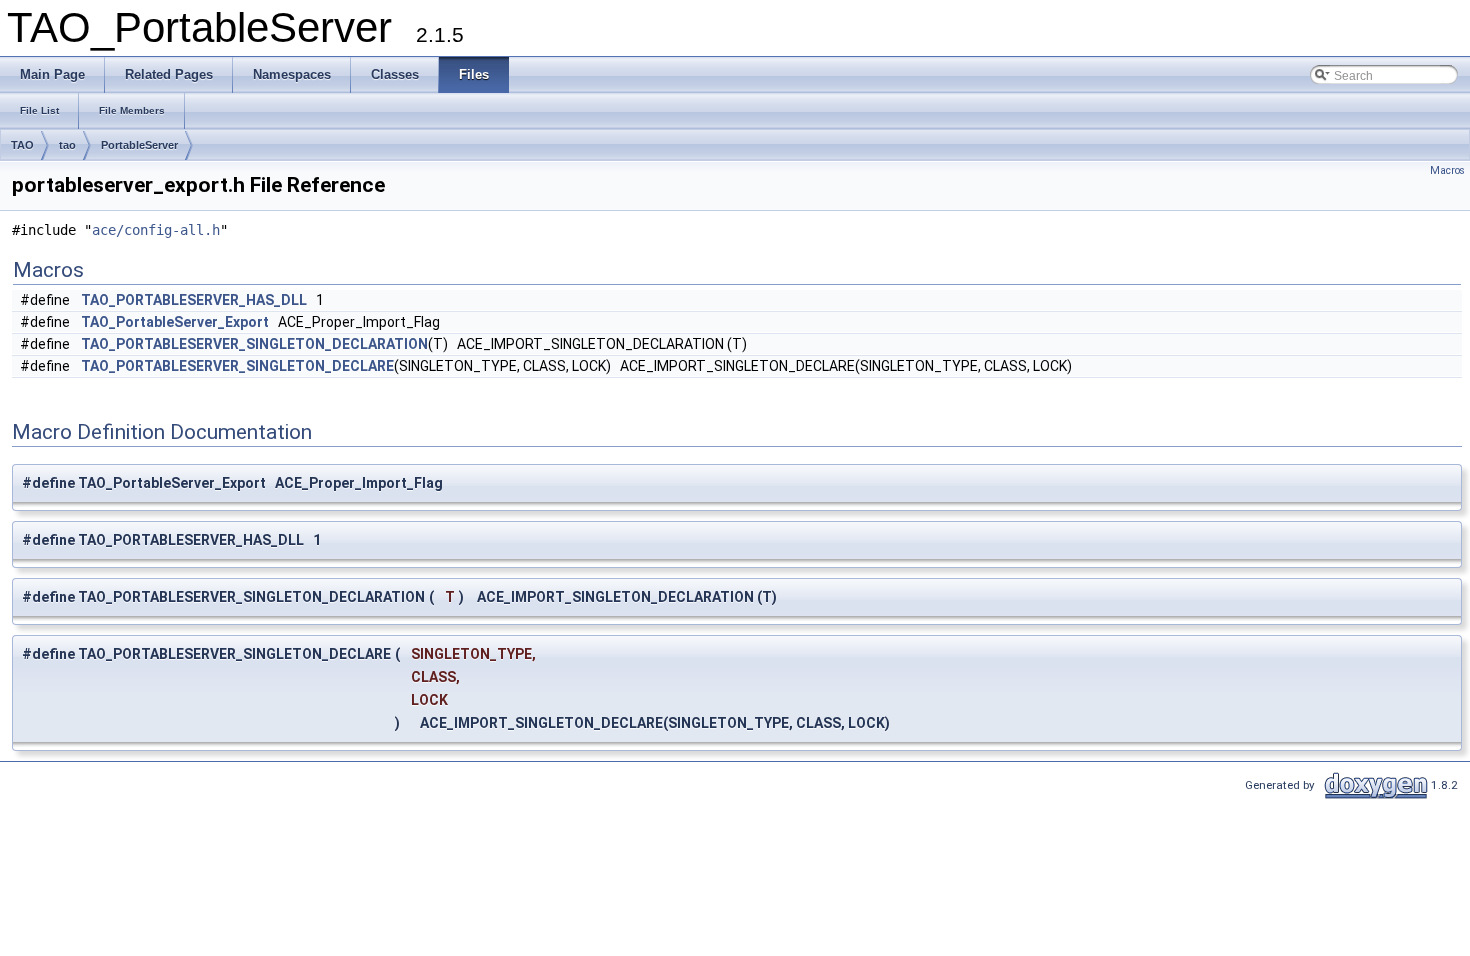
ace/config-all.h (156, 230)
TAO (22, 145)
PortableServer (139, 145)
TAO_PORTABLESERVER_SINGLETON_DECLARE (237, 366)
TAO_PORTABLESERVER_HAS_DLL (194, 300)
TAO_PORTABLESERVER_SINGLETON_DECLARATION (254, 344)
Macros (1447, 170)
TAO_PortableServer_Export (175, 322)
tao (67, 145)
